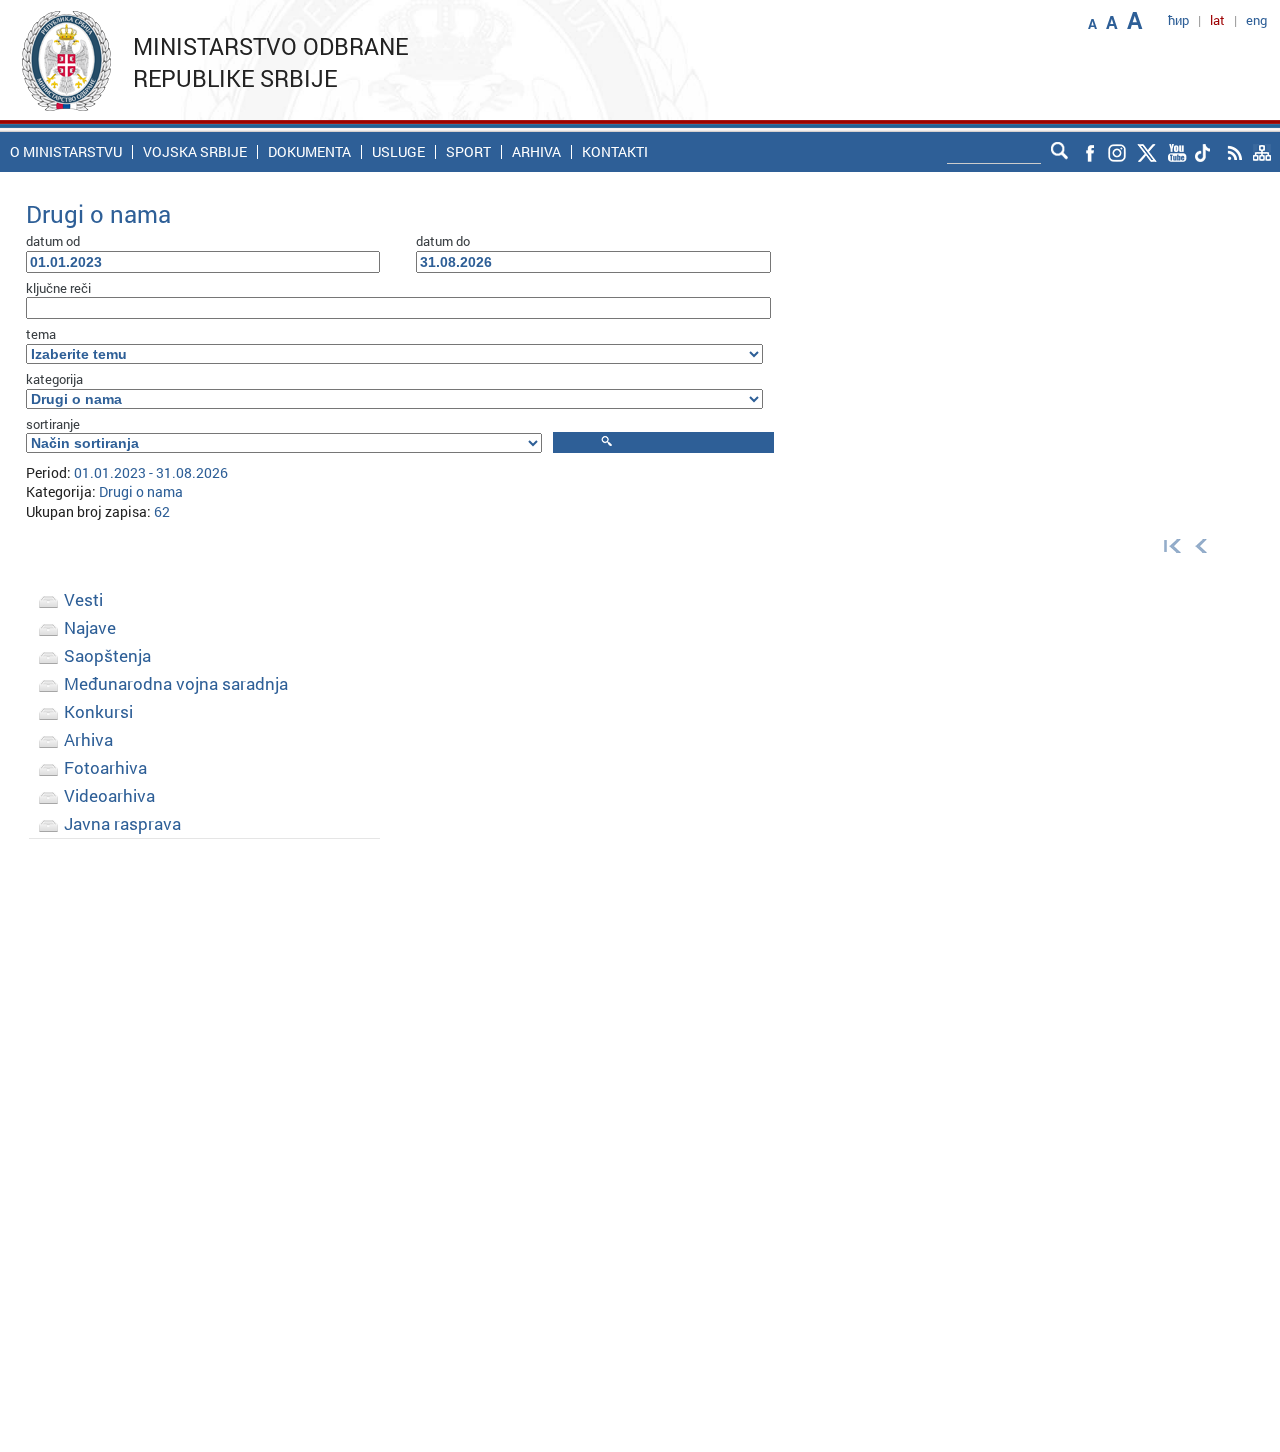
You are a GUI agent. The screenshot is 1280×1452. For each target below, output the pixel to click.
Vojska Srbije (195, 152)
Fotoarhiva (105, 767)
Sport (468, 152)
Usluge (398, 152)
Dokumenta (309, 152)
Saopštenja (107, 655)
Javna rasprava (122, 823)
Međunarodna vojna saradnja (176, 683)
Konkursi (98, 711)
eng (1256, 20)
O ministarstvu (66, 152)
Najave (90, 627)
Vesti (83, 599)
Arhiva (536, 152)
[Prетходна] (1201, 544)
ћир (1178, 20)
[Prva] (1168, 544)
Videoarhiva (109, 795)
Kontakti (615, 152)
